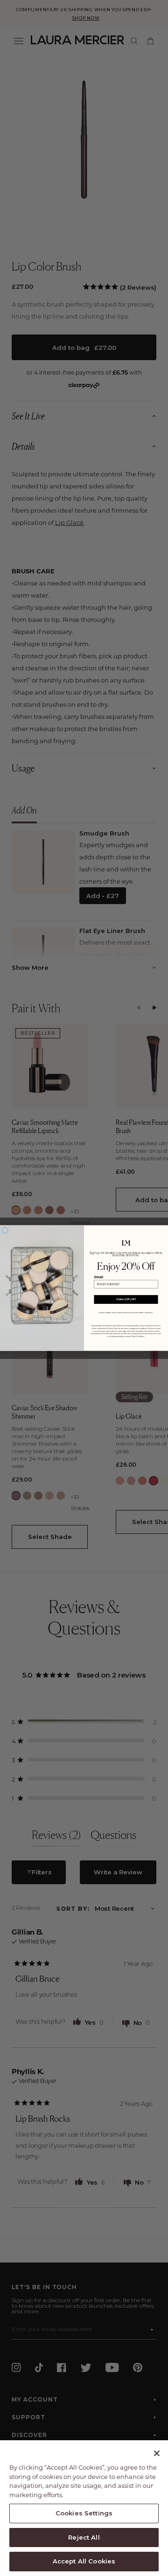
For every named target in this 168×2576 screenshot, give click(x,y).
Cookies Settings (84, 2513)
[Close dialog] (5, 1230)
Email (99, 1277)
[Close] (157, 2453)
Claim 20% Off (126, 1299)
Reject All (84, 2537)
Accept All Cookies (84, 2561)
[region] (84, 2508)
